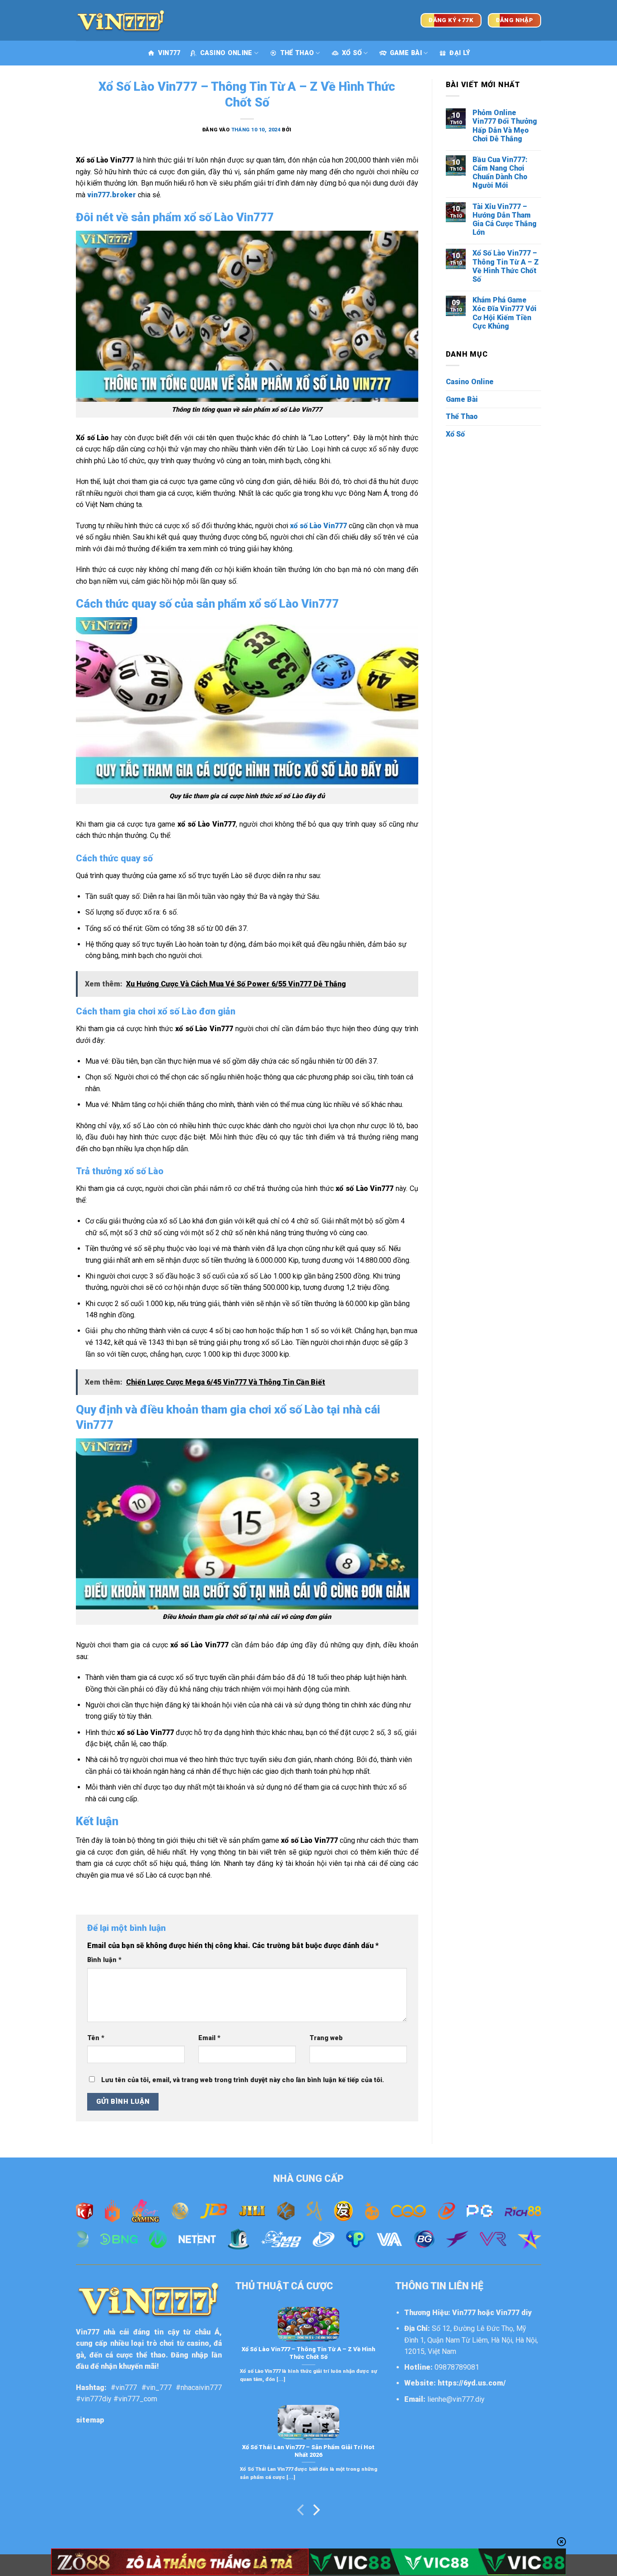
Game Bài (406, 53)
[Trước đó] (301, 2512)
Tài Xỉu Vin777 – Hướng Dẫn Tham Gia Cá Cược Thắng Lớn (505, 220)
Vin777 (88, 2332)
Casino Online (226, 53)
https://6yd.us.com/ (472, 2383)
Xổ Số (352, 53)
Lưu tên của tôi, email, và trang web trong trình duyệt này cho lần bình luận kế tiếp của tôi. (243, 2080)
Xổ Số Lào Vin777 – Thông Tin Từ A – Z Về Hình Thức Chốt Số (506, 266)
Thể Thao (297, 53)
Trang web (326, 2038)
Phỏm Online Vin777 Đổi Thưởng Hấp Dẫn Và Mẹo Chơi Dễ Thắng (505, 126)
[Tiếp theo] (316, 2512)
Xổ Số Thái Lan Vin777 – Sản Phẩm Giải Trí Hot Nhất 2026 (308, 2451)
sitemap (90, 2420)
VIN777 (169, 53)
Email (209, 2038)
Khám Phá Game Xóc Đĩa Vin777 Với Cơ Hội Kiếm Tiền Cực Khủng (505, 313)
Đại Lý (460, 53)
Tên (96, 2038)
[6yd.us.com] (121, 20)
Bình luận (104, 1960)
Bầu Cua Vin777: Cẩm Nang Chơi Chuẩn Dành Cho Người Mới (500, 173)
